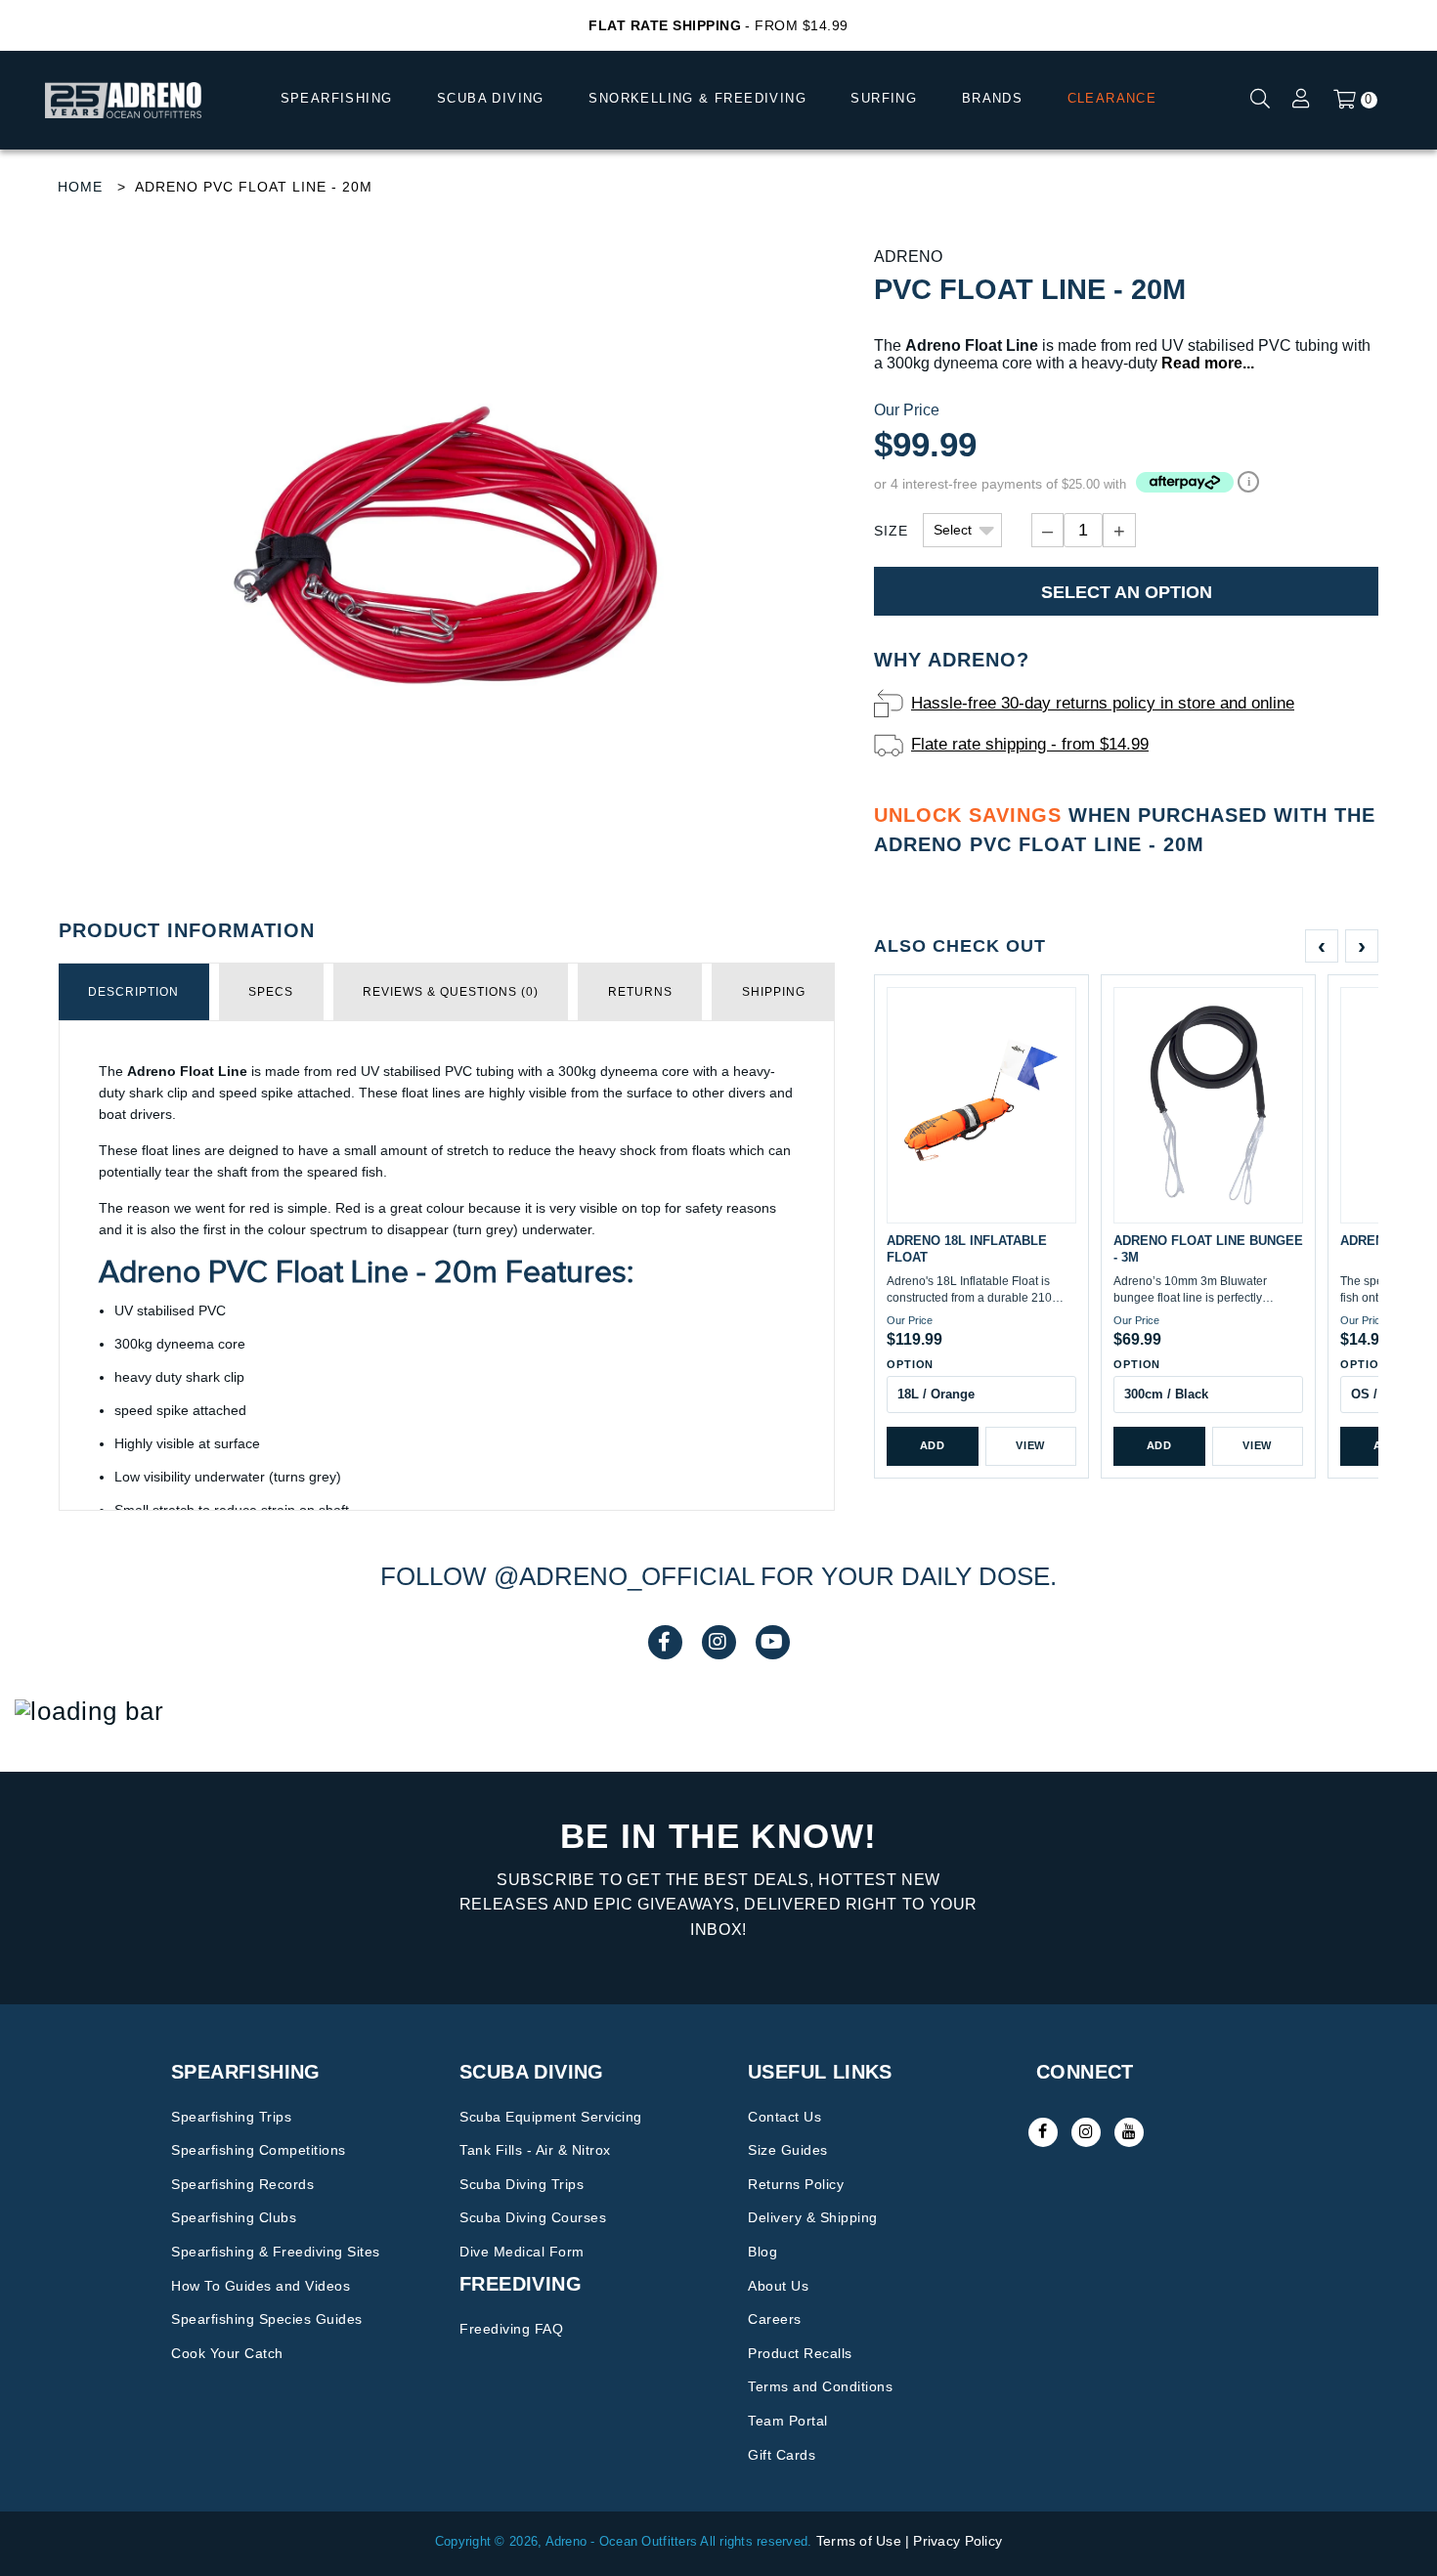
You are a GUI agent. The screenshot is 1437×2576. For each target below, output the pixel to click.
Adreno (908, 257)
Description (133, 992)
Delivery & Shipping (813, 2217)
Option (910, 1364)
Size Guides (788, 2150)
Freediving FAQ (511, 2329)
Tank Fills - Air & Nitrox (535, 2150)
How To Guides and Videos (261, 2286)
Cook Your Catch (227, 2353)
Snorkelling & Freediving (697, 98)
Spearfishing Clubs (234, 2217)
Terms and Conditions (820, 2386)
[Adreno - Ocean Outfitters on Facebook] (1043, 2132)
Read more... (1208, 363)
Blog (762, 2252)
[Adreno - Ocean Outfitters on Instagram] (1086, 2132)
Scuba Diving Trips (522, 2184)
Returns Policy (796, 2184)
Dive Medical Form (522, 2252)
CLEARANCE (1112, 98)
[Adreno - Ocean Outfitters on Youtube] (1129, 2132)
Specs (271, 992)
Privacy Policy (958, 2541)
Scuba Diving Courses (533, 2217)
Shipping (774, 992)
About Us (778, 2286)
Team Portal (788, 2421)
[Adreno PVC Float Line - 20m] (447, 556)
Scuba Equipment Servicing (551, 2117)
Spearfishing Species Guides (267, 2319)
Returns (640, 992)
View (1030, 1445)
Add (933, 1445)
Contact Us (784, 2117)
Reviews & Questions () (451, 992)
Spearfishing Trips (231, 2117)
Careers (775, 2319)
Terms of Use (859, 2541)
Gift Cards (782, 2455)
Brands (992, 98)
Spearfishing (337, 98)
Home (80, 187)
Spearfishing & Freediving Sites (276, 2252)
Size (891, 531)
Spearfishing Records (242, 2184)
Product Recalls (800, 2353)
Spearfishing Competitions (259, 2150)
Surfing (884, 98)
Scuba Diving (491, 98)
